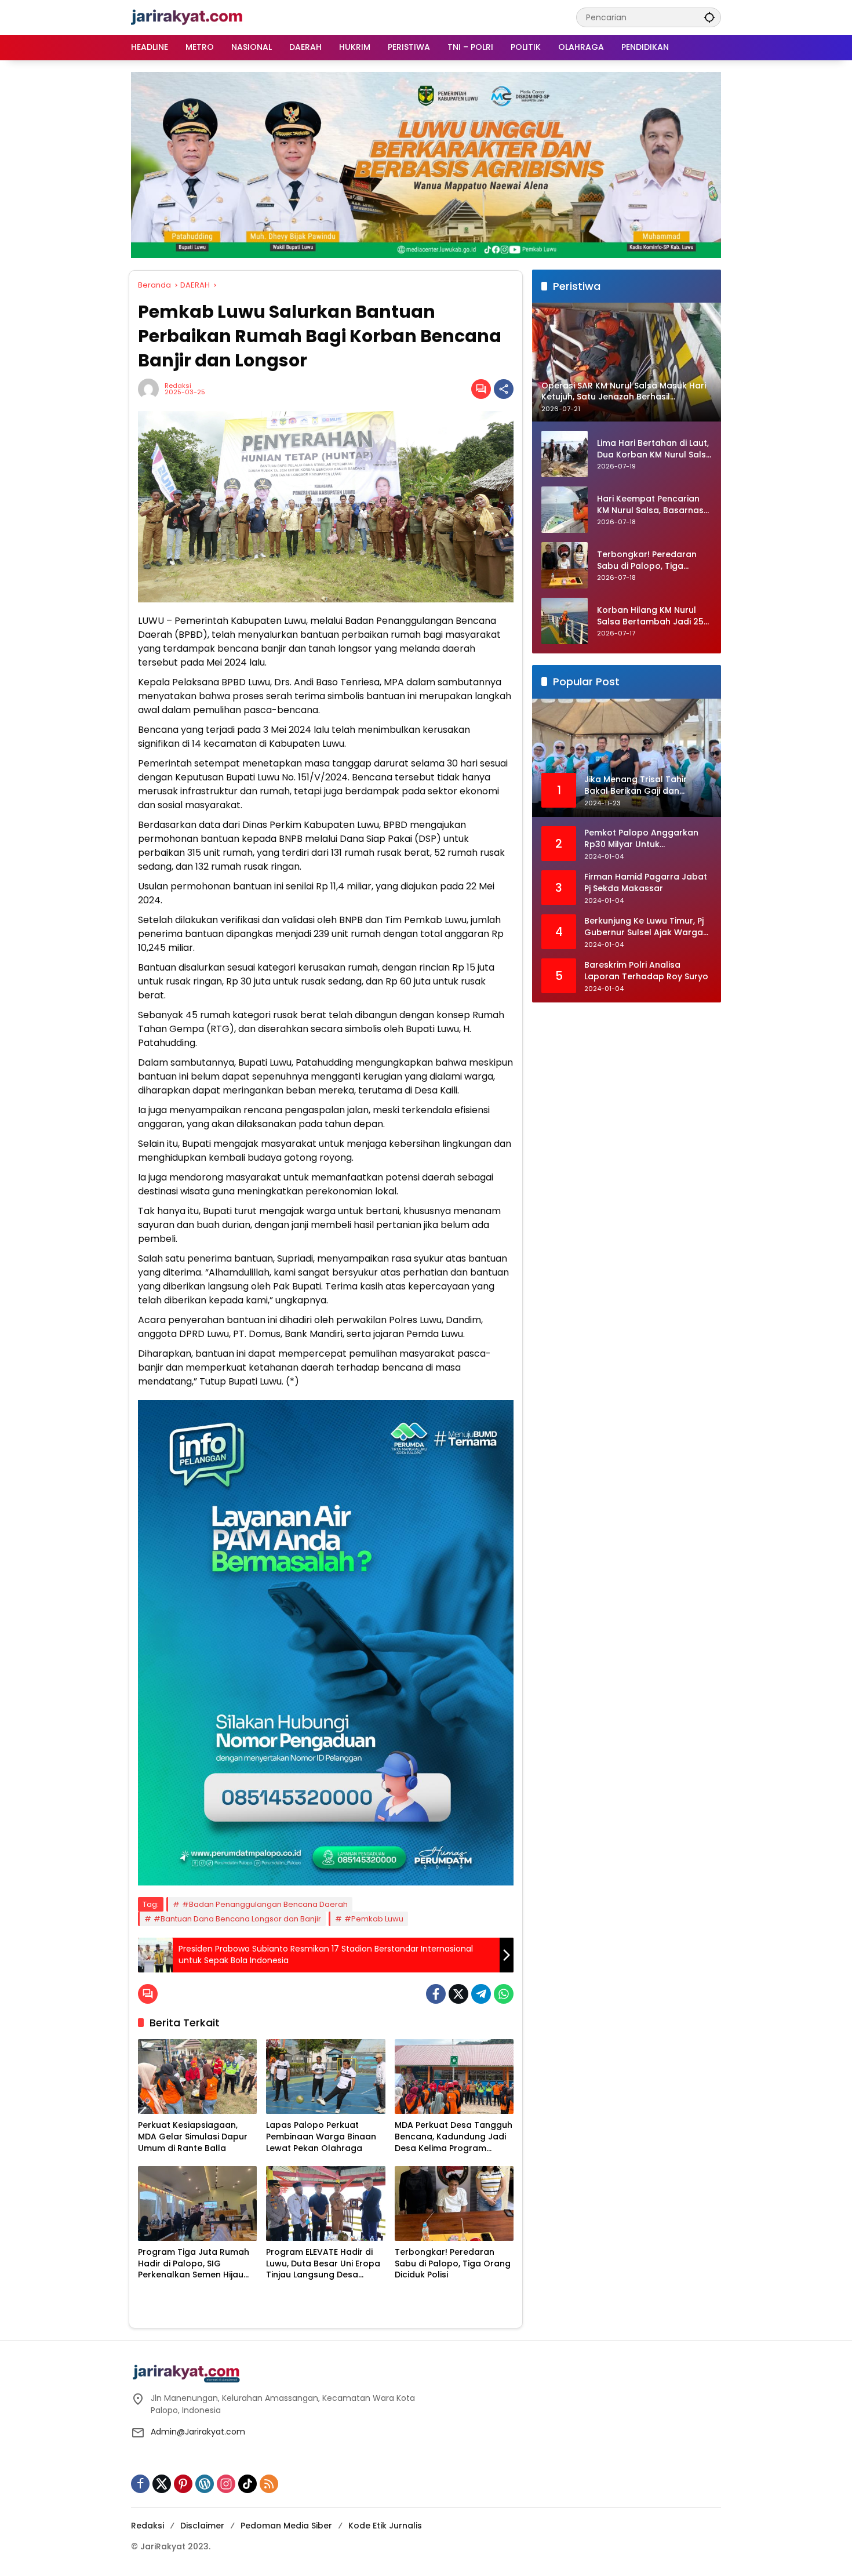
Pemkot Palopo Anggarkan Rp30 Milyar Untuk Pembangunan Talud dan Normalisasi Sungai (641, 839)
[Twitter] (458, 1994)
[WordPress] (205, 2484)
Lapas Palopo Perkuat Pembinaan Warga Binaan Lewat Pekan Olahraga (321, 2137)
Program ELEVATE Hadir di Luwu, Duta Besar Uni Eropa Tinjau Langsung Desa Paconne (323, 2264)
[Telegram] (481, 1994)
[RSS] (269, 2484)
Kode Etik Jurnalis (385, 2526)
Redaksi (178, 386)
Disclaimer (202, 2526)
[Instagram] (226, 2484)
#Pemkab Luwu (374, 1919)
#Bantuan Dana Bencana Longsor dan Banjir (237, 1919)
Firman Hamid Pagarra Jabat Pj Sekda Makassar (646, 883)
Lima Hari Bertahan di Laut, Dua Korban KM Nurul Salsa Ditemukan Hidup (654, 450)
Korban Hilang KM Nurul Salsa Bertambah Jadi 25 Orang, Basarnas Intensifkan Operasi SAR (650, 617)
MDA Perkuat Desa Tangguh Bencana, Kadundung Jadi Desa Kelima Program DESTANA (454, 2137)
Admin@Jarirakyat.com (198, 2432)
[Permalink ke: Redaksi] (151, 389)
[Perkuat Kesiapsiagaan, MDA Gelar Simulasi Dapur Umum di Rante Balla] (197, 2077)
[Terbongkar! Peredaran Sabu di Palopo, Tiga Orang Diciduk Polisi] (454, 2203)
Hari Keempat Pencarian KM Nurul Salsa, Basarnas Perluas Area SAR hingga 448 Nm (650, 505)
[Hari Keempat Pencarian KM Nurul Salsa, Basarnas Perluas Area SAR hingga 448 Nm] (565, 510)
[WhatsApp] (504, 1994)
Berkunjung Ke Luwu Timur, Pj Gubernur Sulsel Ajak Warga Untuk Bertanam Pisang (644, 927)
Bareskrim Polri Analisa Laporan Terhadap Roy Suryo (646, 971)
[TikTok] (247, 2484)
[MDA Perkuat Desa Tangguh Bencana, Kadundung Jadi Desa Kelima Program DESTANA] (454, 2077)
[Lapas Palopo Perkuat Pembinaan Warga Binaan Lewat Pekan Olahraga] (325, 2077)
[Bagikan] (504, 389)
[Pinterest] (183, 2484)
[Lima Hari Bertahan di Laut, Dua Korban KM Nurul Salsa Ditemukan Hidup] (565, 454)
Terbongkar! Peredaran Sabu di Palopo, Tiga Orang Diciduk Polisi (453, 2263)
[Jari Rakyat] (187, 17)
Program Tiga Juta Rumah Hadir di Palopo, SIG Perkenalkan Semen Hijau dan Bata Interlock (194, 2264)
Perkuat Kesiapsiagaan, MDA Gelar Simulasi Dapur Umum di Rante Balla (193, 2137)
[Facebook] (436, 1994)
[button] (709, 17)
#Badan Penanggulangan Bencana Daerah (265, 1904)
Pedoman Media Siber (286, 2526)
